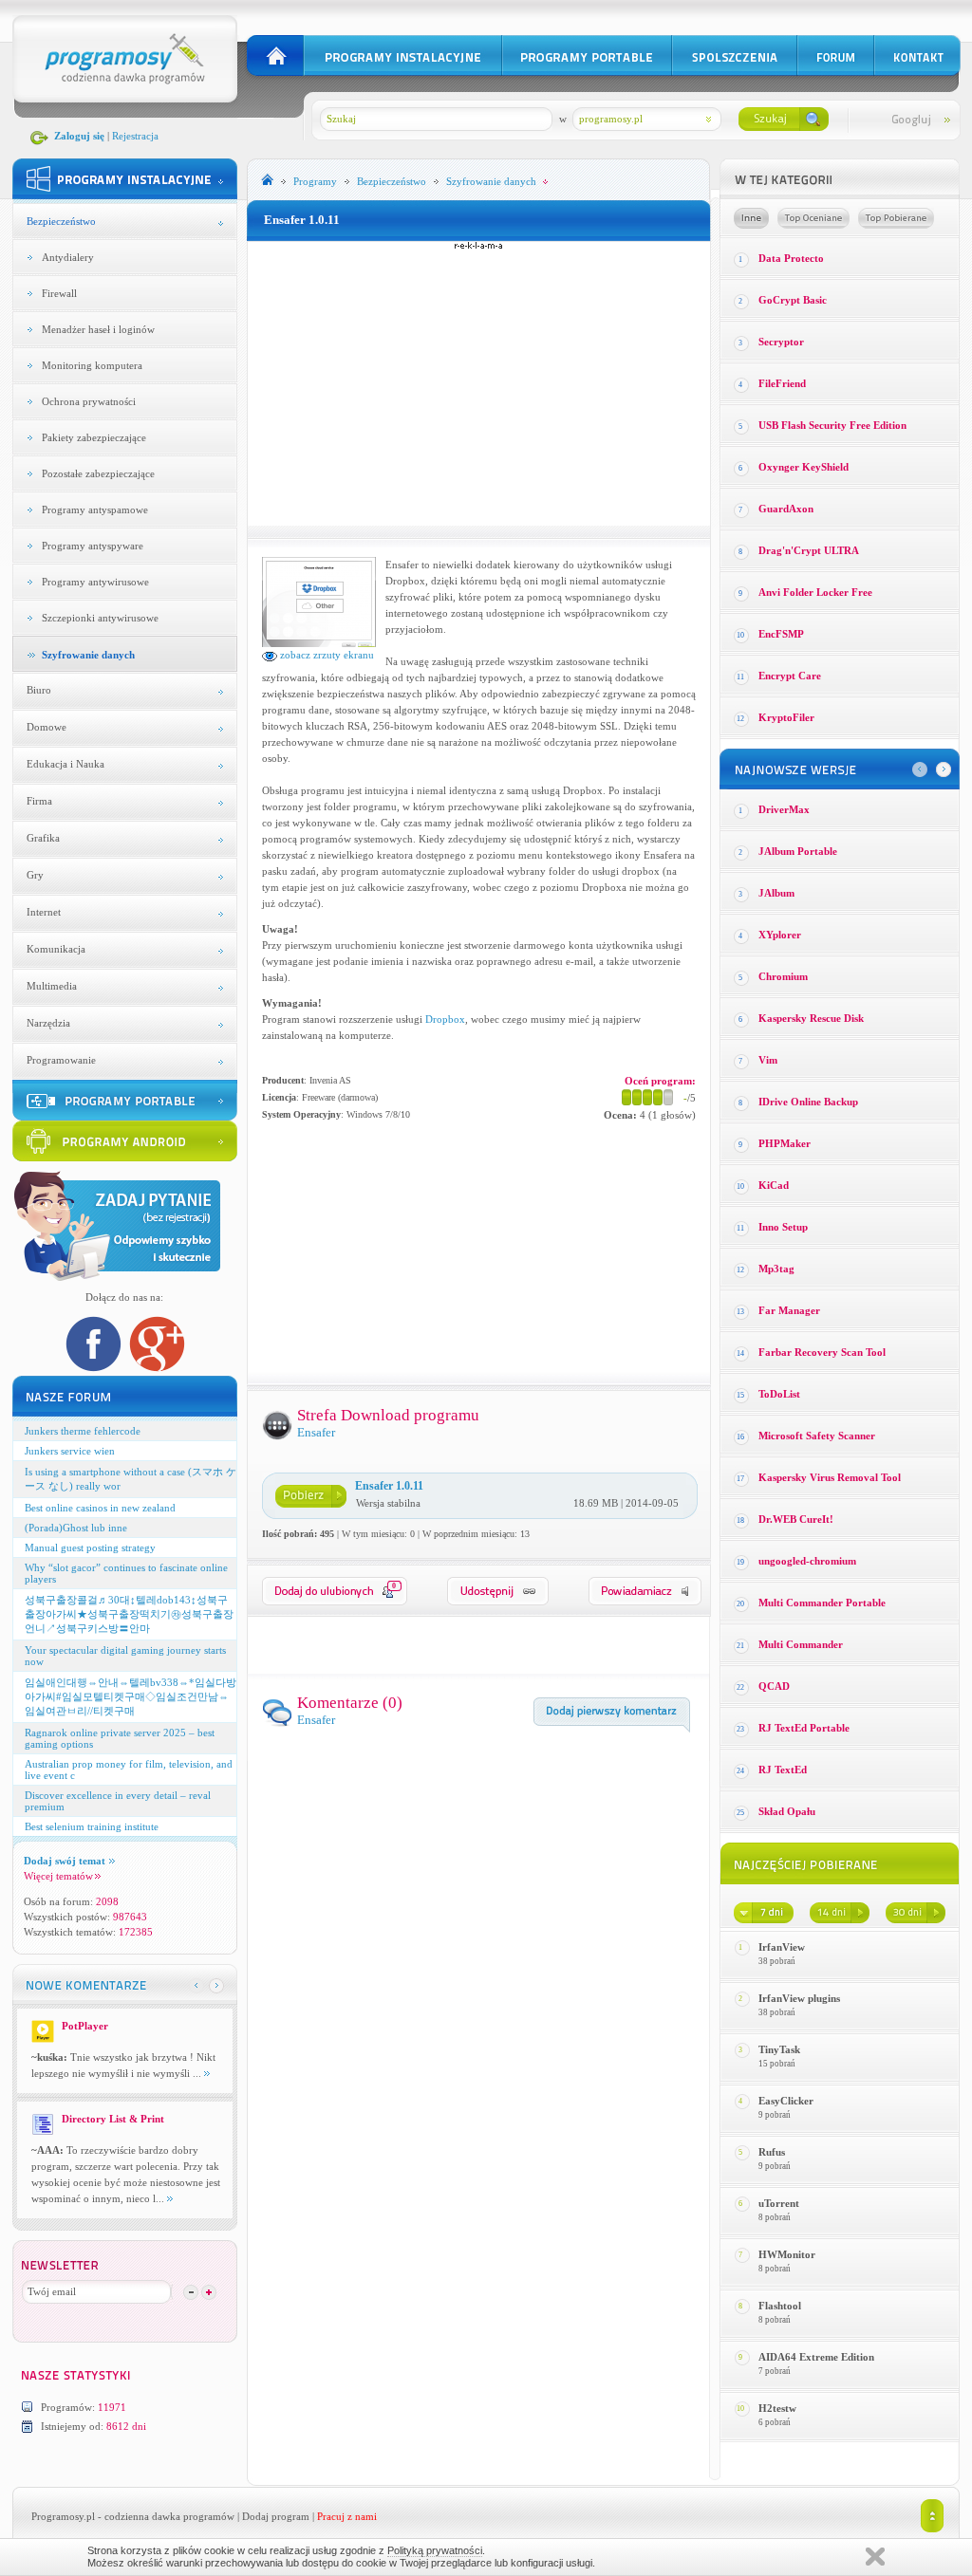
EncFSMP (781, 634)
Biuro (39, 690)
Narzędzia (48, 1023)
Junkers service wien (70, 1451)
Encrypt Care (790, 676)
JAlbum (776, 893)
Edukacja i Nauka (65, 764)
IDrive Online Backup (808, 1102)
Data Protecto (791, 258)
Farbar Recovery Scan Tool (822, 1352)
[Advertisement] (478, 383)
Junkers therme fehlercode (83, 1431)
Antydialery (68, 257)
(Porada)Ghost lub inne (76, 1528)
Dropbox (445, 1019)
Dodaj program (276, 2516)
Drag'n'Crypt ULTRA (809, 550)
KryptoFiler (786, 717)
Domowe (47, 727)
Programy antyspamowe (95, 510)
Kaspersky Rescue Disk (811, 1018)
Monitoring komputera (92, 365)
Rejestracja (135, 136)
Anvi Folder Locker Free (815, 592)
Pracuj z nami (347, 2516)
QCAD (774, 1686)
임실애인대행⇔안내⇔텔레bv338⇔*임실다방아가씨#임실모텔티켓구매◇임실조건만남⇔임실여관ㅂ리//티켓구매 (131, 1696)
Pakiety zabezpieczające (94, 437)
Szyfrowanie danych (88, 655)
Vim (768, 1060)
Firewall (59, 293)
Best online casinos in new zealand (100, 1508)
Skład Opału (787, 1811)
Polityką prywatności (435, 2550)
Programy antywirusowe (95, 582)
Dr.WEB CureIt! (796, 1519)
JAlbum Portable (798, 851)
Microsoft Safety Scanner (817, 1436)
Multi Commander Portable (822, 1603)
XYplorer (780, 935)
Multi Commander (801, 1644)
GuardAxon (786, 509)
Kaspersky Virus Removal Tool (830, 1477)
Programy (315, 181)
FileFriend (782, 383)
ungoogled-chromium (807, 1561)
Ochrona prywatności (89, 401)
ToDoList (779, 1394)
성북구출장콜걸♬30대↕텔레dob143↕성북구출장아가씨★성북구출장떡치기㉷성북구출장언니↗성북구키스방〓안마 (129, 1614)
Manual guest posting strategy (90, 1547)
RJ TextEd (783, 1770)
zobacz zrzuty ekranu (326, 655)
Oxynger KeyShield (804, 467)
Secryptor (781, 342)
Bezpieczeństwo (61, 221)
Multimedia (52, 986)
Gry (35, 875)
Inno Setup (783, 1227)
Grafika (43, 838)
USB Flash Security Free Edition (832, 425)
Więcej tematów (58, 1876)
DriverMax (784, 809)
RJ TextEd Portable (804, 1728)
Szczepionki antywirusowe (100, 618)
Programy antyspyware (93, 546)
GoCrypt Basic (793, 300)
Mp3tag (776, 1269)
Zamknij (875, 2557)
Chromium (783, 976)
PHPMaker (785, 1143)
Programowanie (61, 1060)
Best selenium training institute (92, 1826)
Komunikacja (56, 949)
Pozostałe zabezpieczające (98, 473)
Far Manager (789, 1310)
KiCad (774, 1185)
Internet (44, 912)
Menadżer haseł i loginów (98, 329)
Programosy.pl (63, 2516)
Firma (39, 801)
